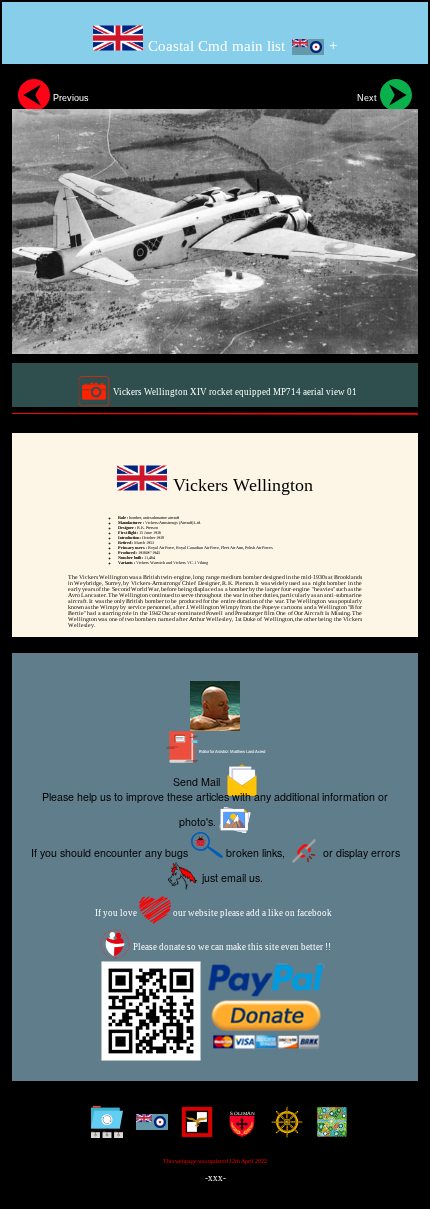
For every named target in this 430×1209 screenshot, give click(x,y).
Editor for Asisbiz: (231, 751)
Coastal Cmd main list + (240, 46)
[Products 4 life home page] (327, 1129)
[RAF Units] (147, 1129)
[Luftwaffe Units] (192, 1129)
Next (368, 98)
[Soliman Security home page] (237, 1129)
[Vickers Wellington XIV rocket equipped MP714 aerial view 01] (215, 213)
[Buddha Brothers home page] (282, 1129)
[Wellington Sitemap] (102, 1129)
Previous (69, 98)
